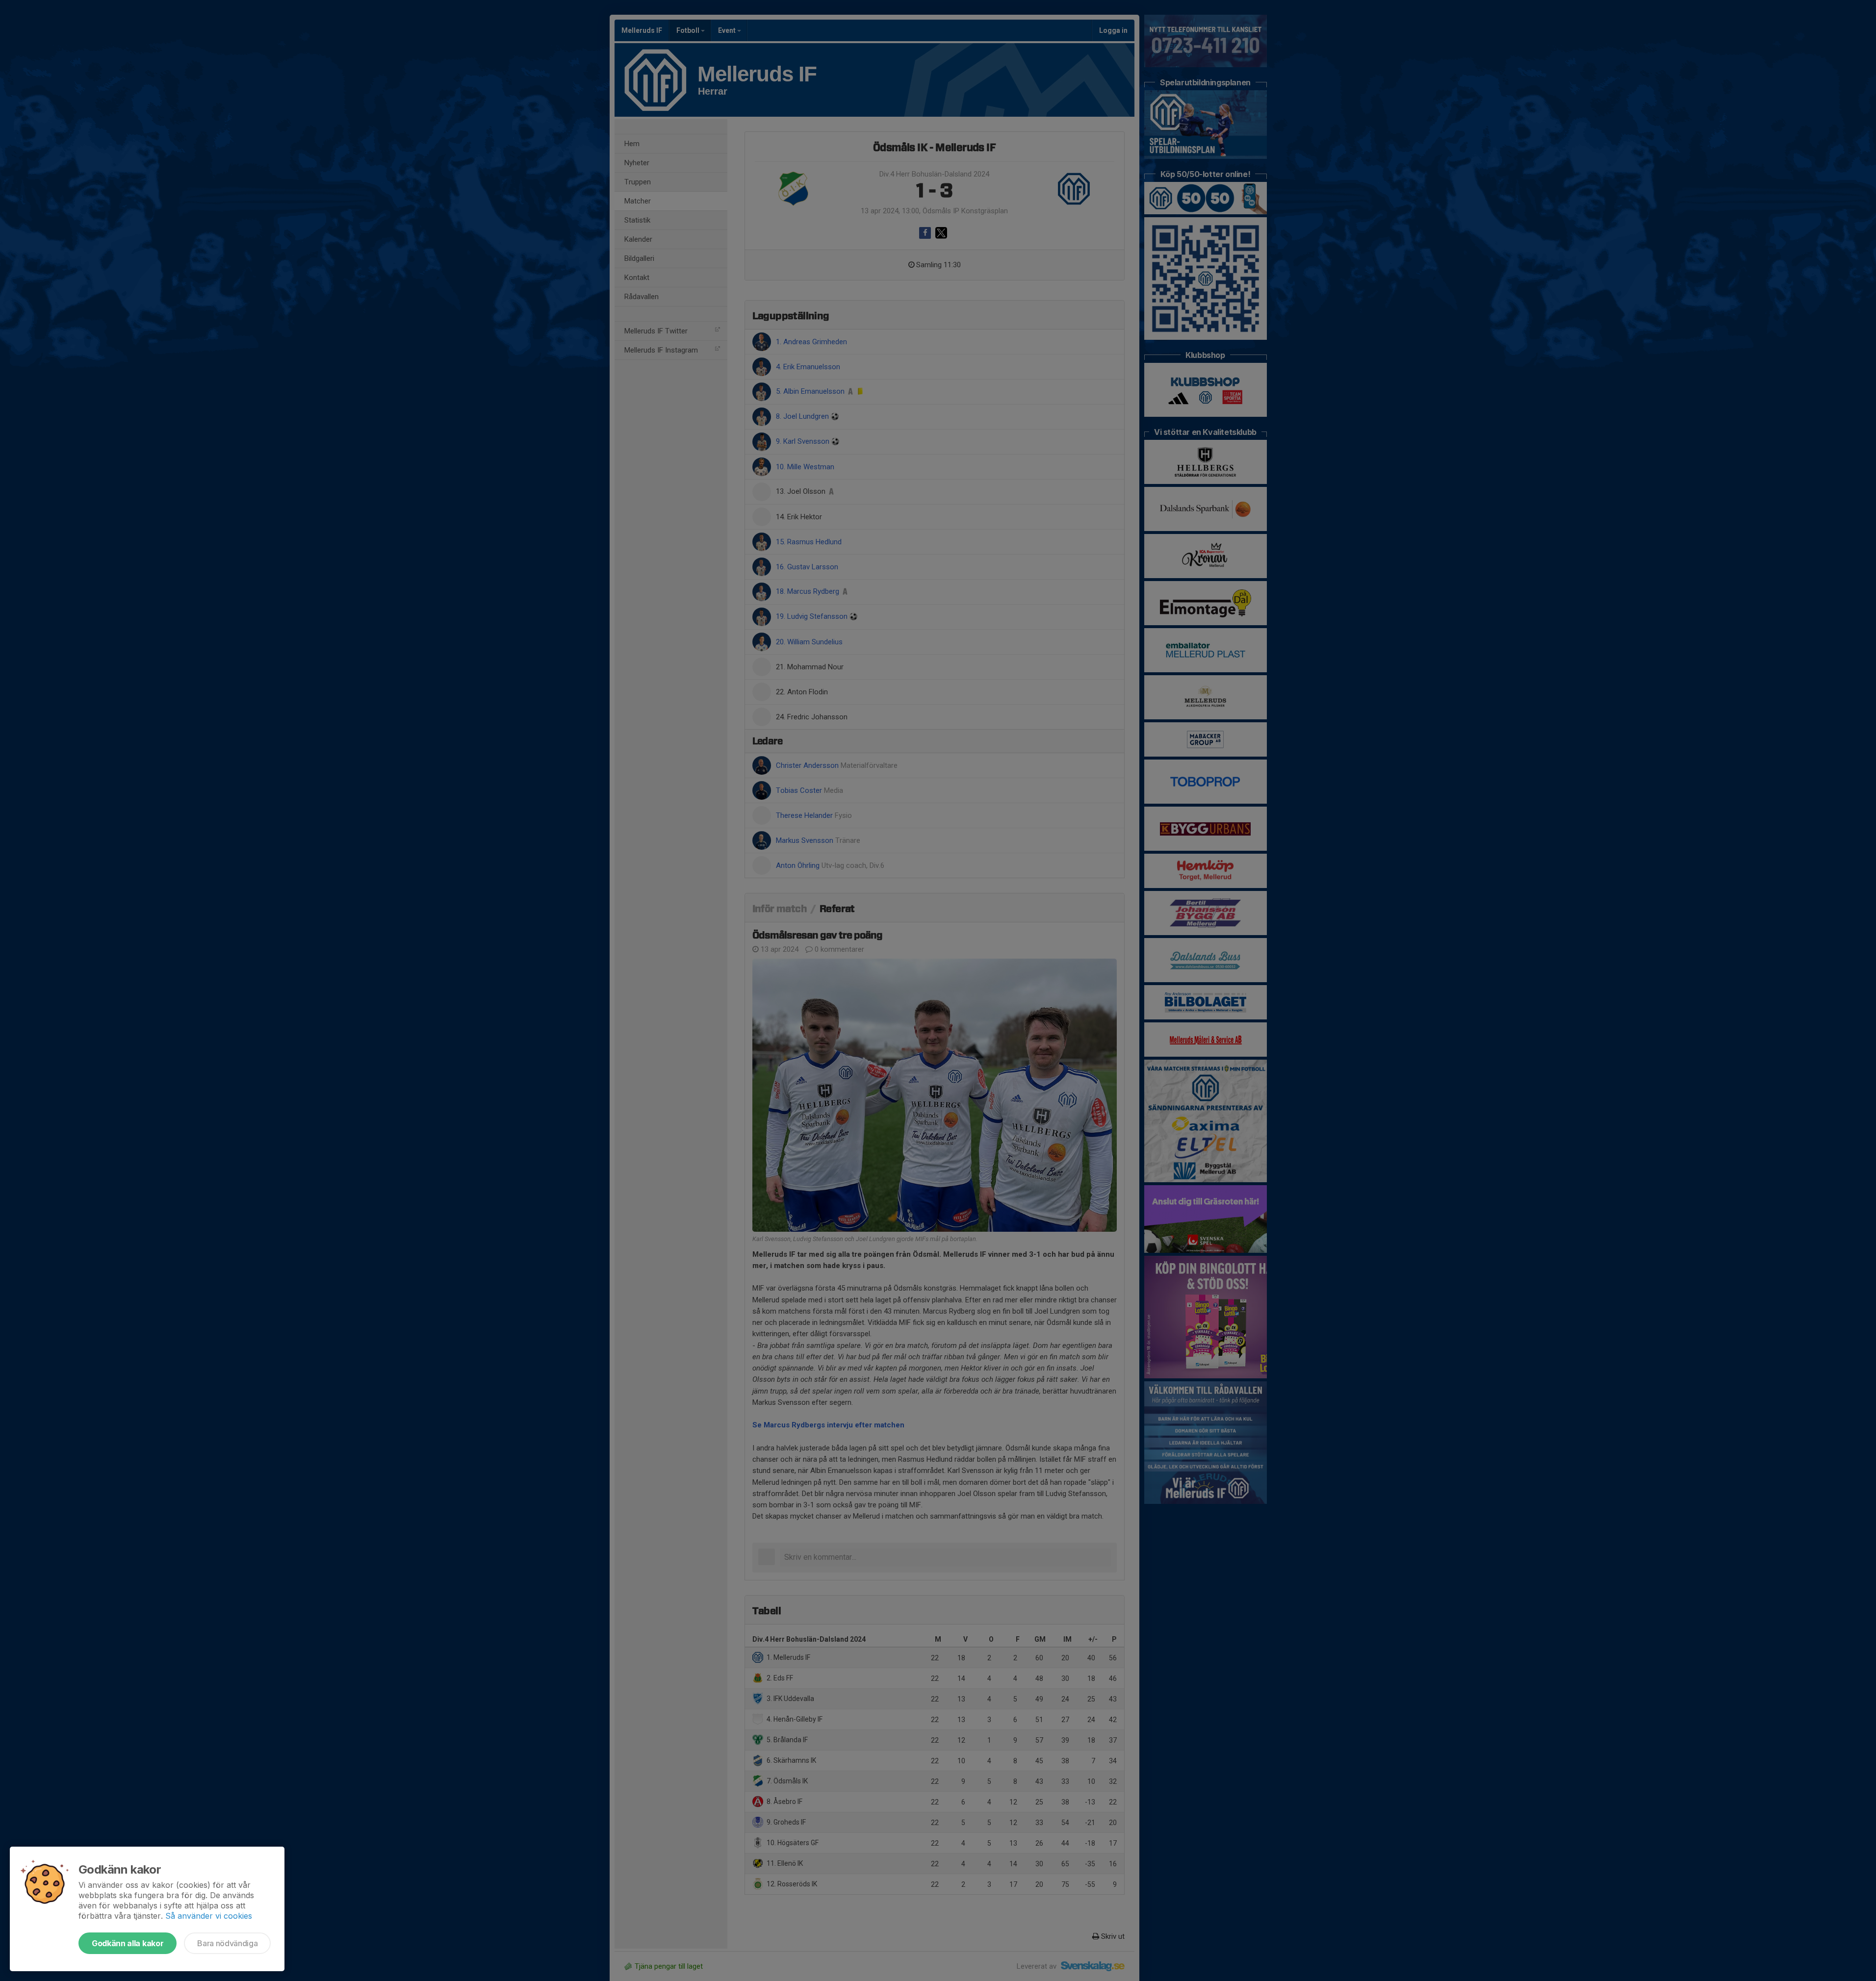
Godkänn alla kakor (128, 1943)
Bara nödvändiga (227, 1943)
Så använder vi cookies (209, 1916)
